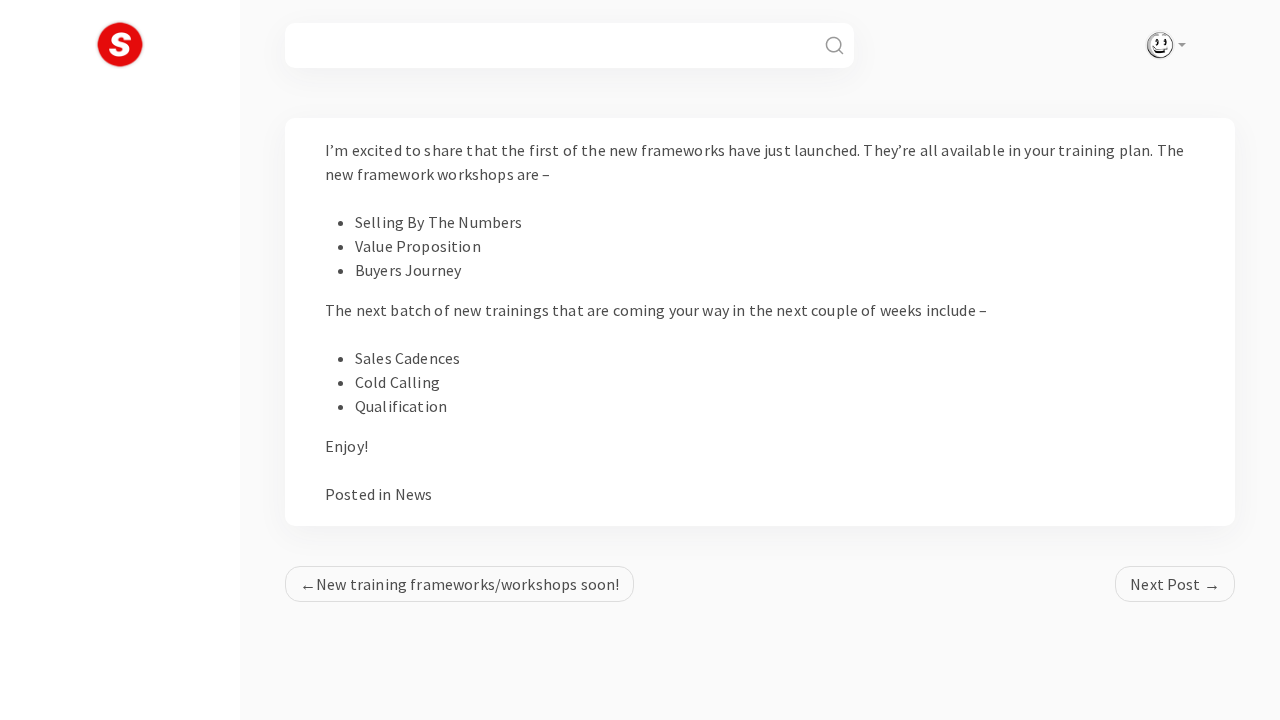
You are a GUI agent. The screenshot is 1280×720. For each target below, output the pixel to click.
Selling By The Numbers (439, 222)
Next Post (1165, 584)
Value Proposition (418, 246)
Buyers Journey (408, 270)
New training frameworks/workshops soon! (467, 584)
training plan (1104, 150)
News (414, 494)
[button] (1161, 45)
